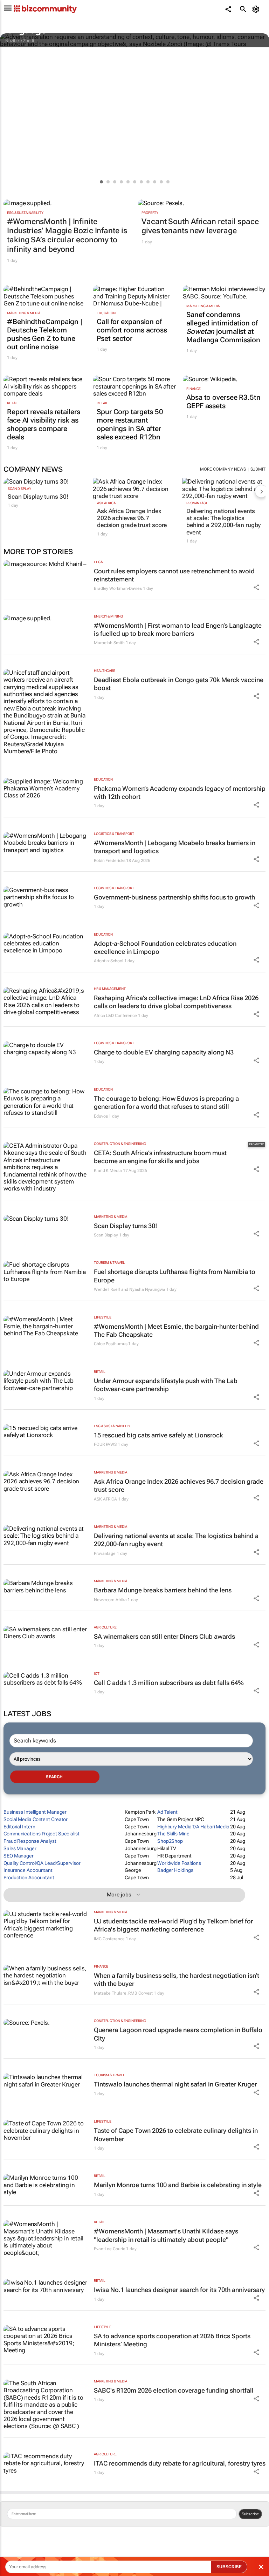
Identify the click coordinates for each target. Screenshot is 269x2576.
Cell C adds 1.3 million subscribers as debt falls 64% (169, 1683)
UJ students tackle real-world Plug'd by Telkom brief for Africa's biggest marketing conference (173, 1925)
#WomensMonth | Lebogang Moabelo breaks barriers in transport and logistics (175, 847)
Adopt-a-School (109, 961)
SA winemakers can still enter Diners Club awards (164, 1636)
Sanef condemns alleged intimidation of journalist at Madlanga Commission (223, 327)
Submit (258, 469)
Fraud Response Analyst (30, 1841)
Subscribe (250, 2514)
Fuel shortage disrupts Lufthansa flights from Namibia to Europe (175, 1276)
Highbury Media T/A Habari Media (193, 1827)
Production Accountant (29, 1877)
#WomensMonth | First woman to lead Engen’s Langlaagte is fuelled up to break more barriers (178, 629)
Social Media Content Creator (36, 1819)
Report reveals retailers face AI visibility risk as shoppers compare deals (44, 424)
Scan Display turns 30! (38, 497)
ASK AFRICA (106, 503)
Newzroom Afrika (110, 1600)
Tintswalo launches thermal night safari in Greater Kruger (175, 2084)
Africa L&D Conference (115, 1016)
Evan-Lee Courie (110, 2249)
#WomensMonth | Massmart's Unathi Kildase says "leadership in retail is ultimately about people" (166, 2235)
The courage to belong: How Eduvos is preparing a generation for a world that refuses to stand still (166, 1102)
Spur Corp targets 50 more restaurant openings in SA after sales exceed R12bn (130, 424)
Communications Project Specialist (42, 1834)
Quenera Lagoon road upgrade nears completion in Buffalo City (178, 2034)
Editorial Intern (19, 1827)
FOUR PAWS (105, 1444)
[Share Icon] (256, 587)
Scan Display (19, 489)
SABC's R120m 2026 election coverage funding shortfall (174, 2390)
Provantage (197, 503)
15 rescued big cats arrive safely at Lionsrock (158, 1435)
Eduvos (101, 1116)
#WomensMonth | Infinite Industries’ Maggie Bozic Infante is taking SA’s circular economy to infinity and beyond (67, 235)
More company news (223, 469)
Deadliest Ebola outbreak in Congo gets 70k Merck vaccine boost (179, 684)
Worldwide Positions (179, 1863)
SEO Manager (19, 1856)
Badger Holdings (175, 1870)
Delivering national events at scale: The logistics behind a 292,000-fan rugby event (223, 522)
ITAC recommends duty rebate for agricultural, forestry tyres (180, 2463)
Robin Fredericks (109, 861)
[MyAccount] (257, 9)
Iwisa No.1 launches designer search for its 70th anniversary (179, 2290)
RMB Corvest (140, 1993)
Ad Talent (167, 1812)
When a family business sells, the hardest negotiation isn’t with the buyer (177, 1980)
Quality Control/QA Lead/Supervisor (42, 1863)
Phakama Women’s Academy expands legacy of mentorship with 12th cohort (180, 793)
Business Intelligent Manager (35, 1812)
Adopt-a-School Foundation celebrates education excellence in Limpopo (165, 948)
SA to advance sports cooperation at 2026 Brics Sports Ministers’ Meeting (172, 2340)
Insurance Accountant (28, 1870)
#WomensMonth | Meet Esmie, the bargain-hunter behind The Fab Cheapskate (176, 1330)
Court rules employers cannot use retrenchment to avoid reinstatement (174, 575)
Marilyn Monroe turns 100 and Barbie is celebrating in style (178, 2185)
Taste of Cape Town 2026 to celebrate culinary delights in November (176, 2135)
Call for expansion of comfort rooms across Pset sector (132, 330)
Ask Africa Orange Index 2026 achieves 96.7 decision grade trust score (132, 518)
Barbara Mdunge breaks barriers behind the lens (163, 1590)
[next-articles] (261, 491)
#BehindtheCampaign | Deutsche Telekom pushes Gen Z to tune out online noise (45, 334)
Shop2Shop (170, 1841)
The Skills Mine (173, 1834)
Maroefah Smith (109, 643)
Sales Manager (20, 1848)
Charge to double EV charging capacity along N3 (164, 1052)
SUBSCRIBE (229, 2567)
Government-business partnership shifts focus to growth (174, 897)
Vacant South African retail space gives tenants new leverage (200, 226)
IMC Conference (109, 1939)
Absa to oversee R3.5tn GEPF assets (223, 402)
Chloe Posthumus (111, 1344)
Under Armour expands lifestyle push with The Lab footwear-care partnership (166, 1385)
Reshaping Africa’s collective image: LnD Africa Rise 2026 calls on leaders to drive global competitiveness (176, 1002)
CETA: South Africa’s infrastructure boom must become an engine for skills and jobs (160, 1157)
